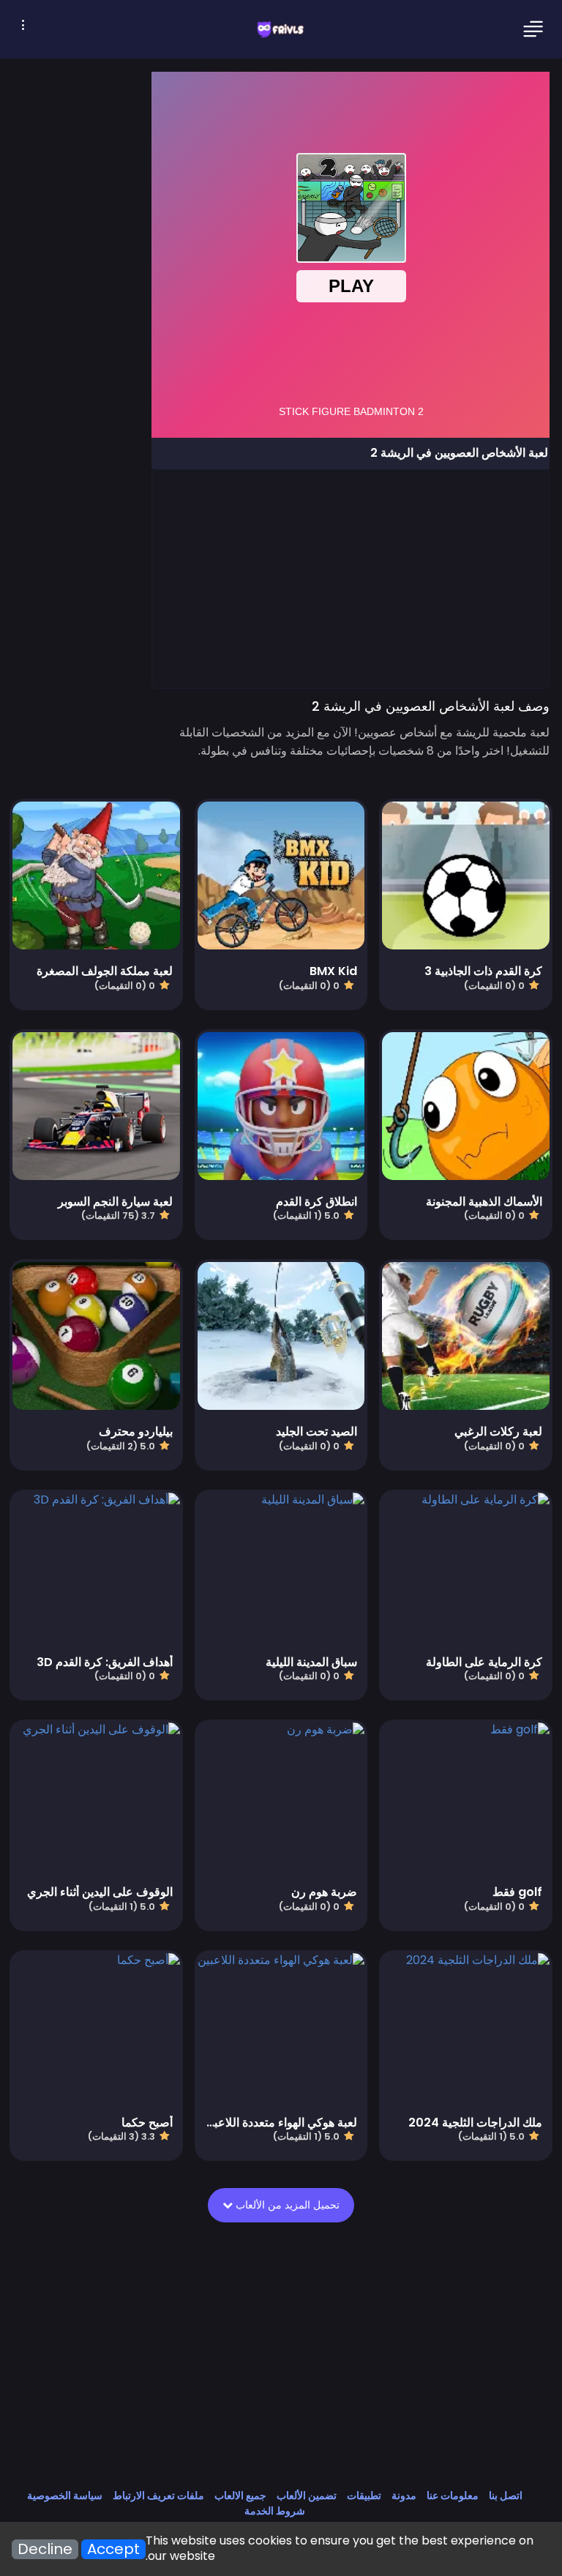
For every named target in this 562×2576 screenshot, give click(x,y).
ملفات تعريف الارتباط (158, 2495)
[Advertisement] (350, 578)
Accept (113, 2549)
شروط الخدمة (275, 2511)
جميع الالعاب (240, 2495)
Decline (45, 2549)
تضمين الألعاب (307, 2495)
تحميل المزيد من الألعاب (286, 2205)
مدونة (404, 2495)
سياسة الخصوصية (65, 2495)
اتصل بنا (506, 2495)
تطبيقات (364, 2495)
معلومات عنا (453, 2495)
